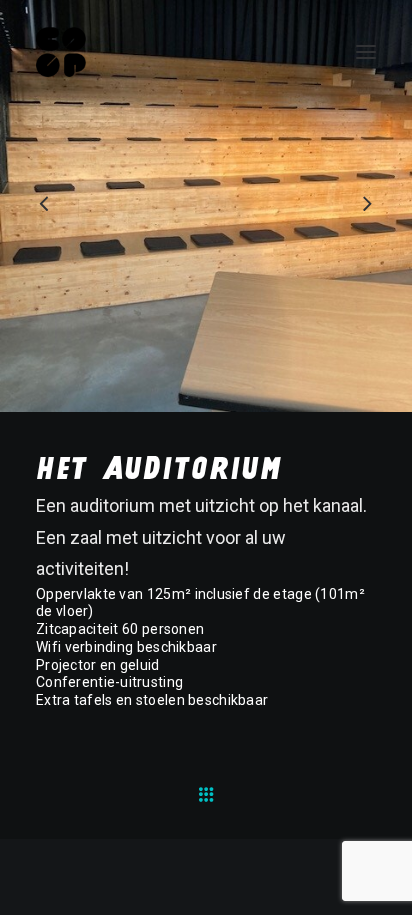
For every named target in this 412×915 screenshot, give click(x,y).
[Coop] (61, 52)
